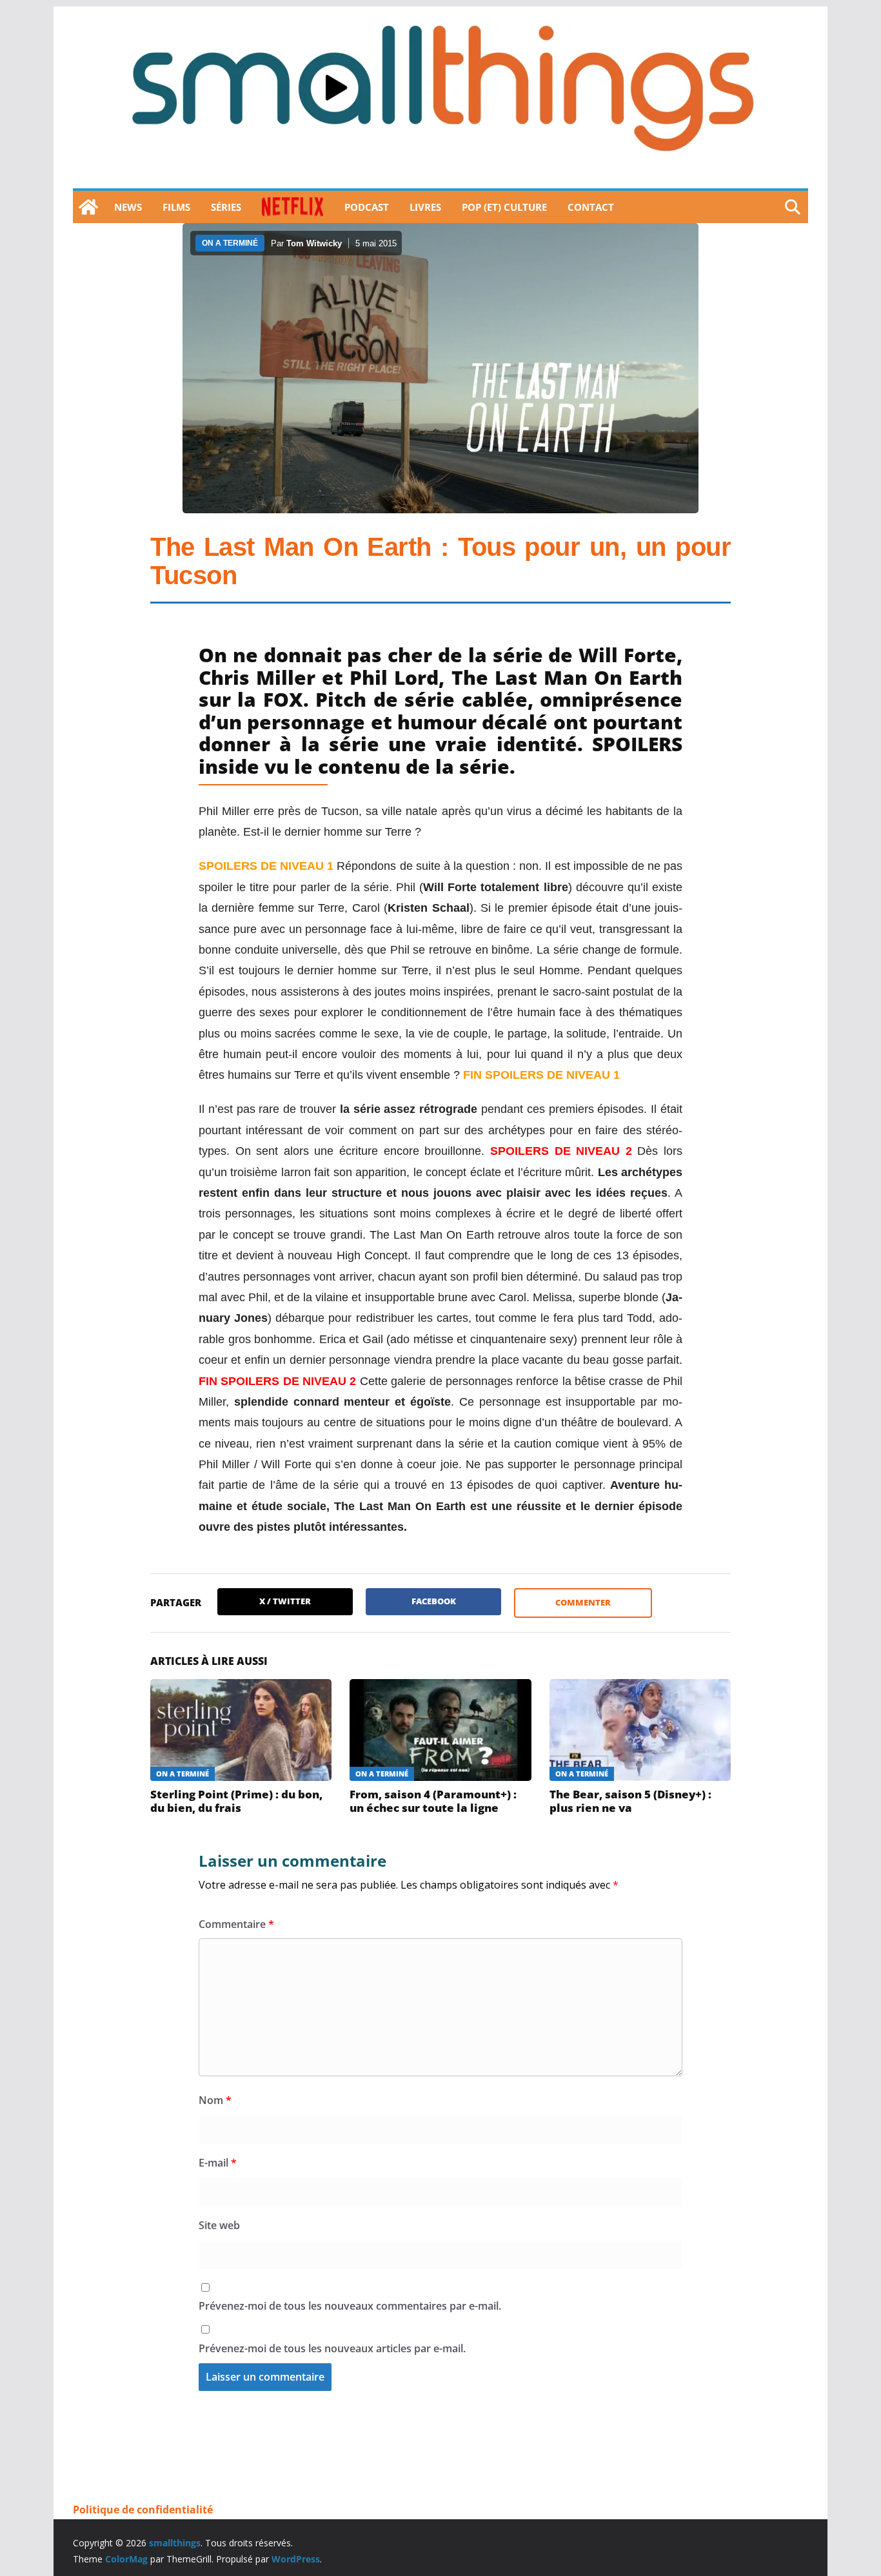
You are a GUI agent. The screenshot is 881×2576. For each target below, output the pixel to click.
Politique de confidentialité (143, 2510)
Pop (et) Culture (504, 207)
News (128, 207)
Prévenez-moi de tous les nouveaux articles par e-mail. (332, 2348)
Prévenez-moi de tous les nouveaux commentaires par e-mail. (350, 2306)
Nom (215, 2100)
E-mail (218, 2163)
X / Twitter (285, 1601)
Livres (425, 207)
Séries (226, 207)
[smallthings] (88, 207)
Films (176, 207)
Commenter (583, 1602)
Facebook (434, 1601)
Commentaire (236, 1924)
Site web (219, 2225)
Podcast (367, 207)
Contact (591, 207)
